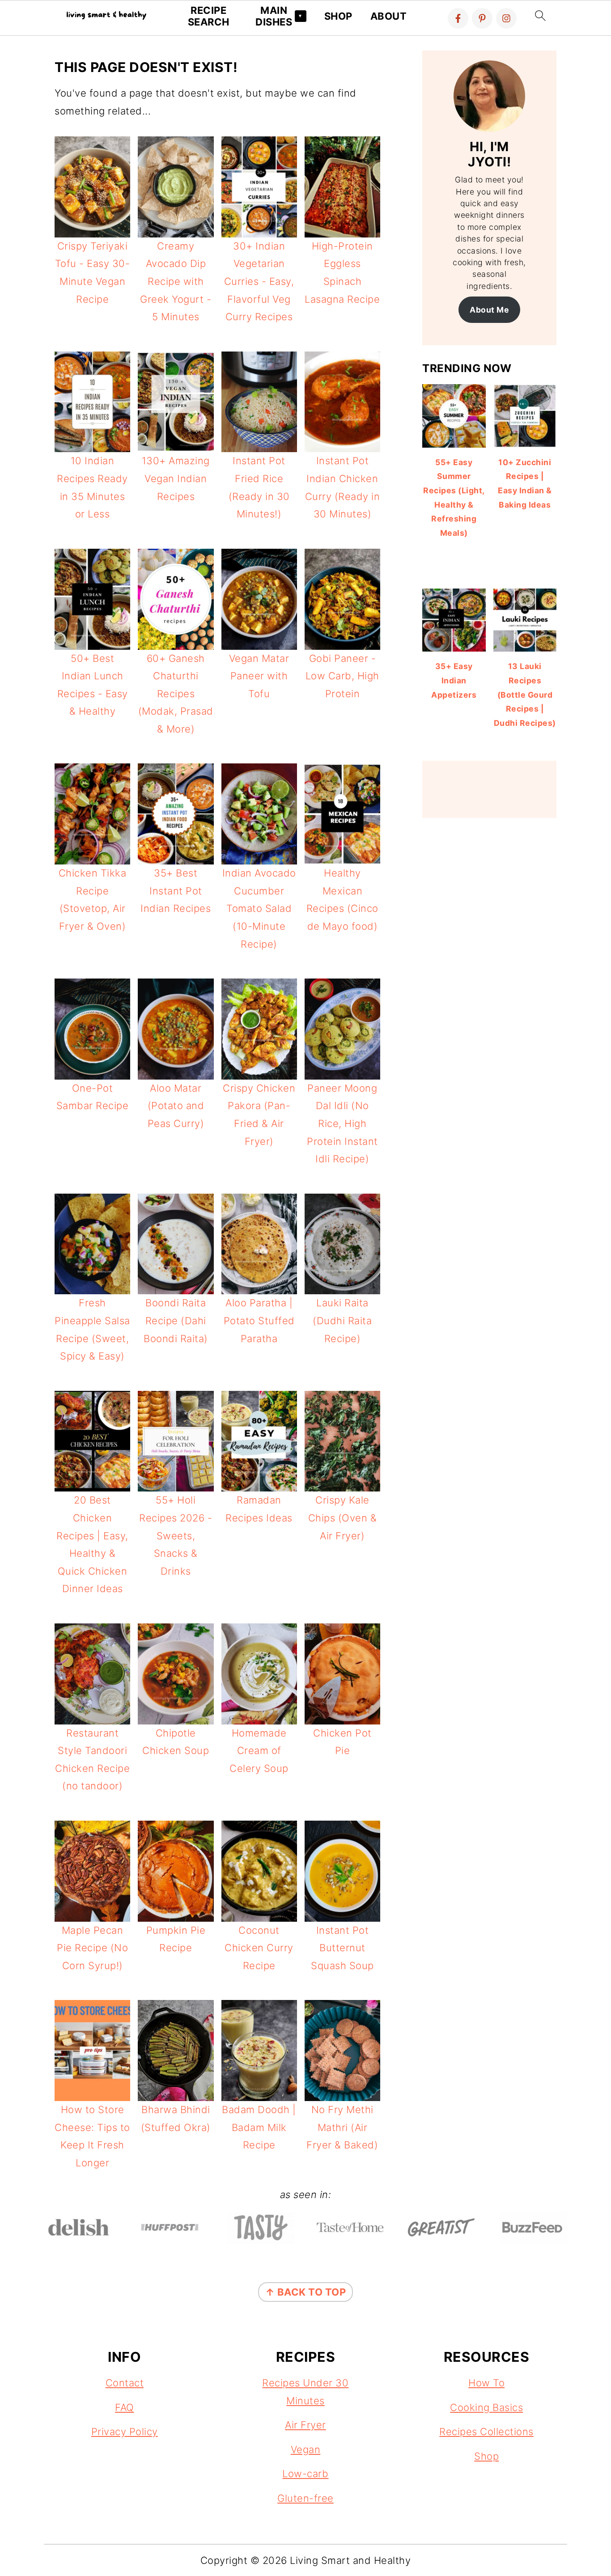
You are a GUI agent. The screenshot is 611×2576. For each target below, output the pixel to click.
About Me (489, 310)
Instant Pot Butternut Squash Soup (342, 1948)
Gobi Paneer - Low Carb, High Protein (342, 676)
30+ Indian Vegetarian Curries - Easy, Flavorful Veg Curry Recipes (259, 281)
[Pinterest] (482, 18)
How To (486, 2383)
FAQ (125, 2407)
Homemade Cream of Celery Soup (259, 1751)
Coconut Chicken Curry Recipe (259, 1948)
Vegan (306, 2449)
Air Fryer (305, 2425)
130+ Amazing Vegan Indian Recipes (176, 478)
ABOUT (389, 16)
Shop (486, 2456)
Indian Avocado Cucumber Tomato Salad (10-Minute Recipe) (259, 908)
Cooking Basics (486, 2407)
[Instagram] (506, 18)
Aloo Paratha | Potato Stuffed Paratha (259, 1320)
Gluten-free (305, 2498)
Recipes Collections (486, 2432)
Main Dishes (274, 16)
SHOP (338, 16)
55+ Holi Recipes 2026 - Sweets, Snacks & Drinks (176, 1535)
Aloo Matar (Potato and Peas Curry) (176, 1106)
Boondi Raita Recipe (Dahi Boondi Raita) (176, 1320)
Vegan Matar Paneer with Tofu (259, 676)
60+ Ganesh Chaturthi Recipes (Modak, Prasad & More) (176, 694)
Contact (125, 2383)
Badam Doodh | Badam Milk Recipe (259, 2127)
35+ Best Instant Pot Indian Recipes (176, 891)
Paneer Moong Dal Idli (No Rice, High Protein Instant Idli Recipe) (342, 1123)
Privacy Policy (125, 2432)
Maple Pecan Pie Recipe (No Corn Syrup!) (92, 1948)
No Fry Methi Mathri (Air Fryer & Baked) (342, 2127)
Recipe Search (209, 16)
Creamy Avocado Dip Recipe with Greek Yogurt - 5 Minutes (176, 281)
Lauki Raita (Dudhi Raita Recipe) (342, 1320)
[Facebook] (458, 18)
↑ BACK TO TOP (306, 2292)
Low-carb (305, 2474)
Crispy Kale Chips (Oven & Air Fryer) (343, 1518)
